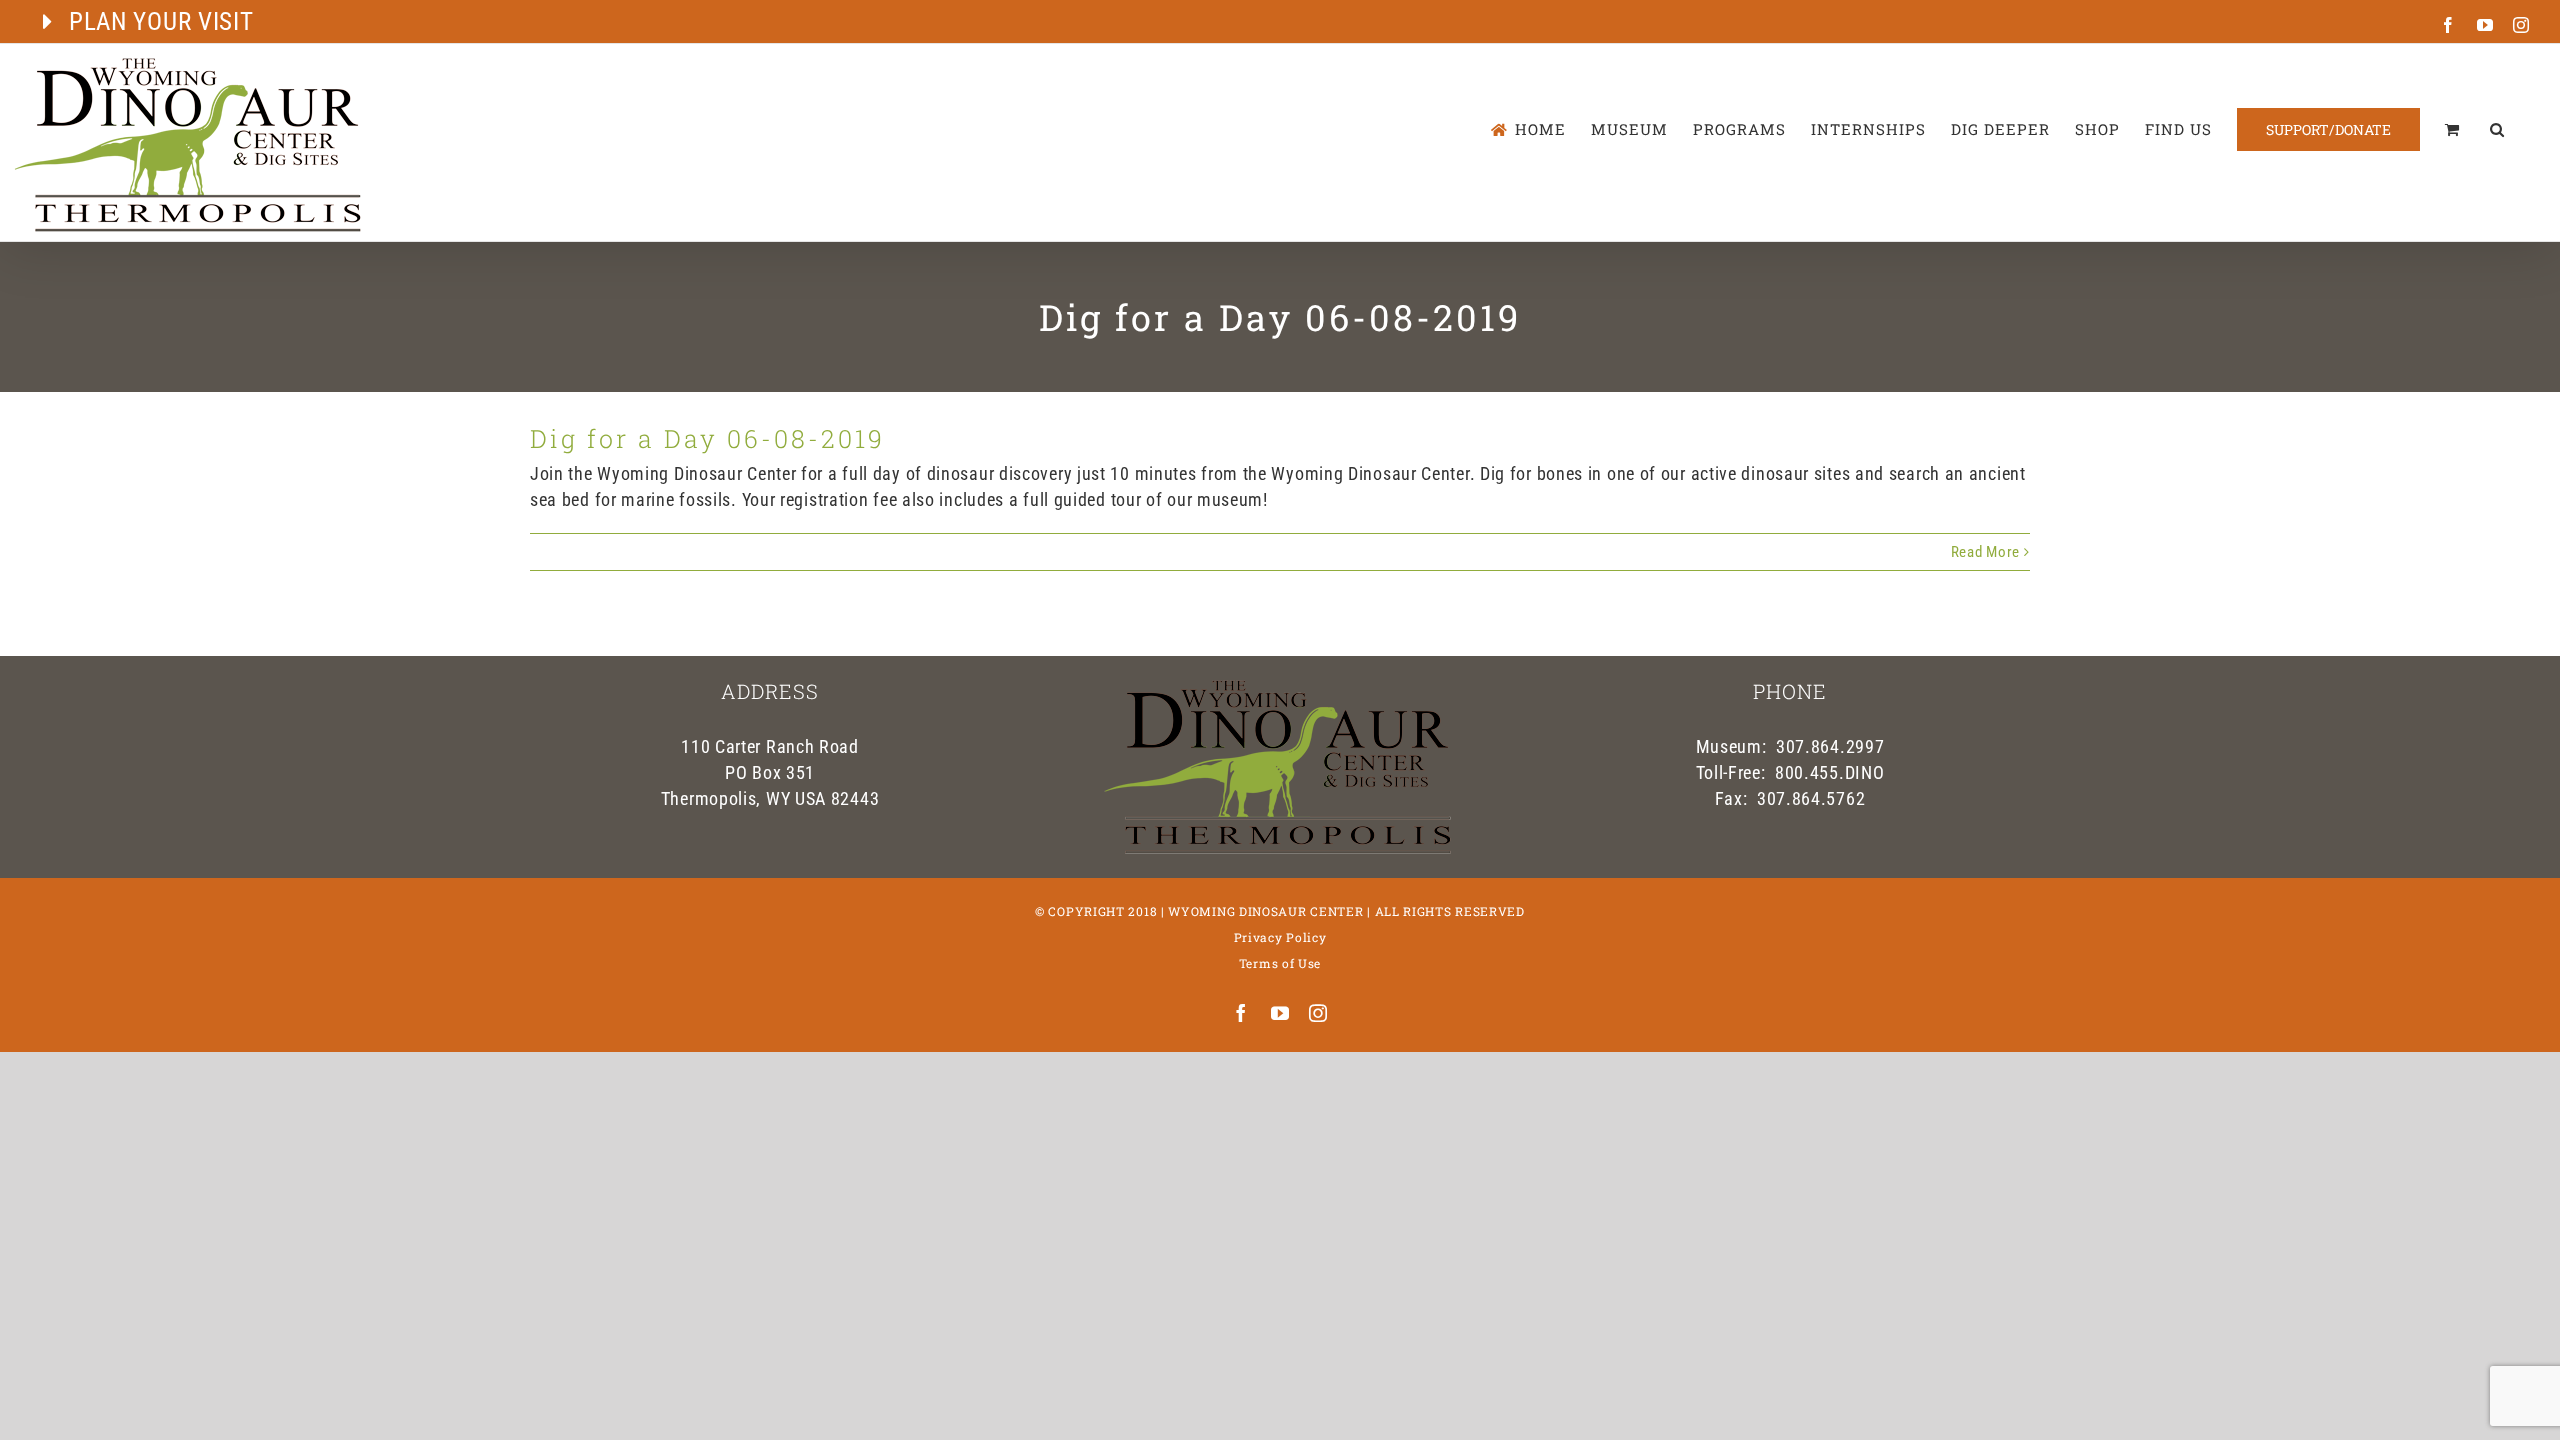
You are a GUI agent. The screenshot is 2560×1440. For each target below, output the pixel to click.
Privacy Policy (1280, 937)
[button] (2497, 129)
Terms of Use (1280, 963)
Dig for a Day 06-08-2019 (707, 438)
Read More (1985, 552)
